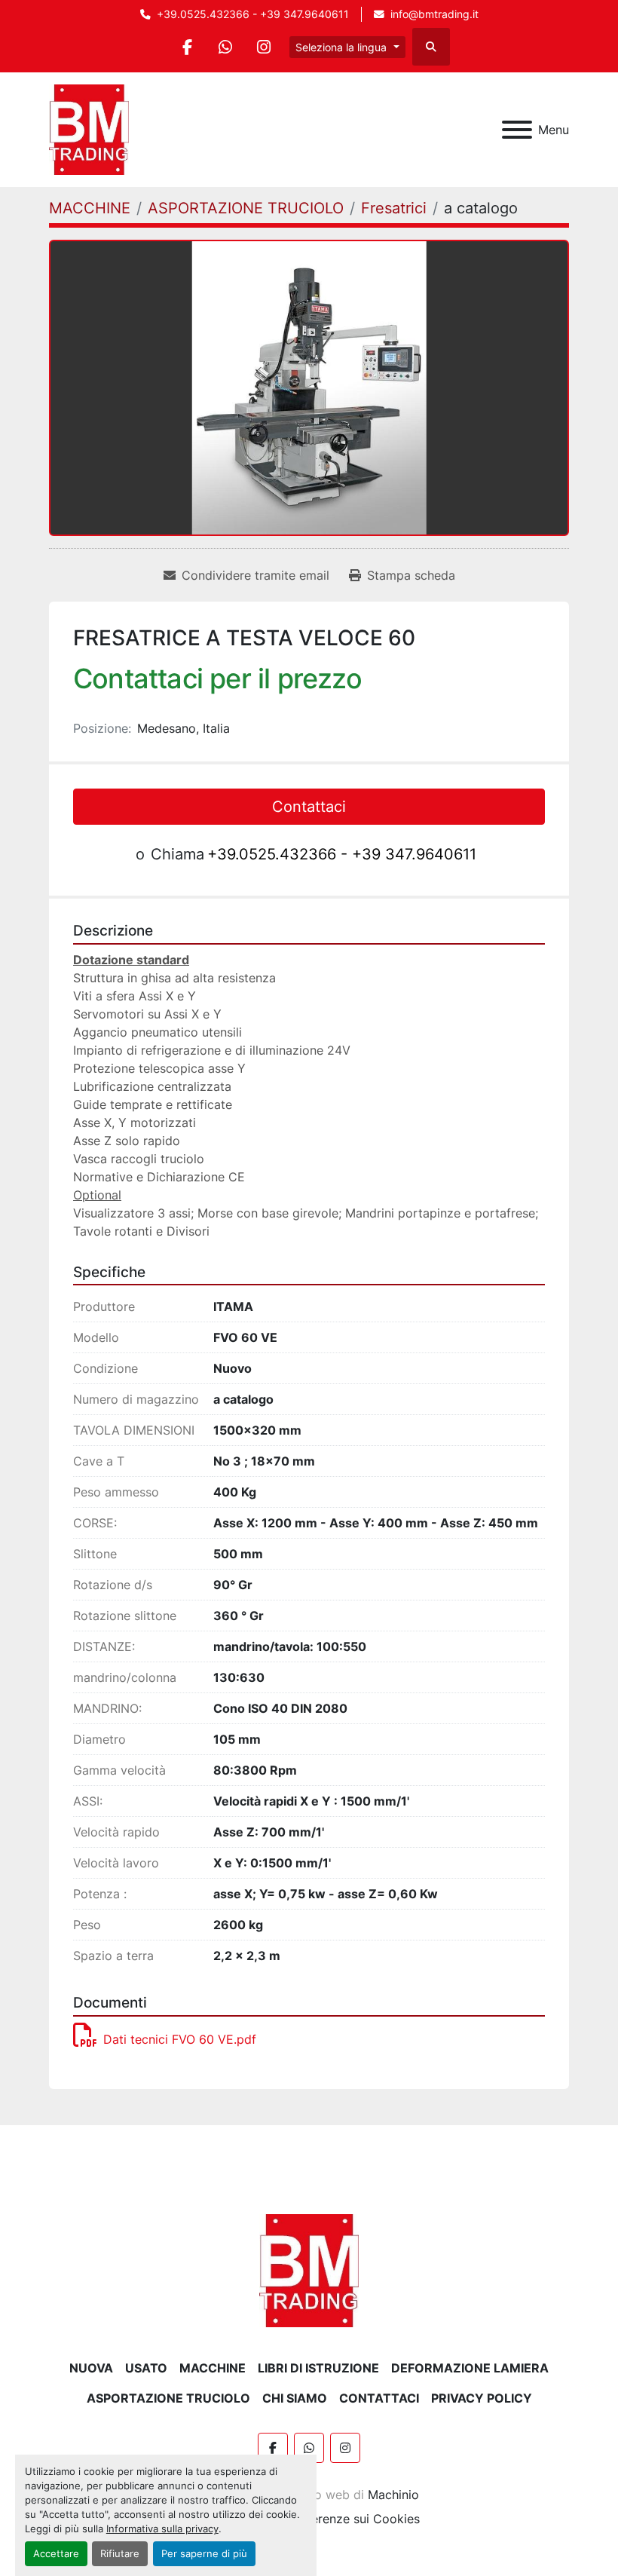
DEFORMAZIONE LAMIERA (470, 2368)
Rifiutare (120, 2554)
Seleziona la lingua (341, 47)
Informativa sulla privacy (162, 2529)
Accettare (56, 2554)
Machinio (393, 2495)
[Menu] (517, 130)
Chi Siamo (295, 2398)
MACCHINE (213, 2368)
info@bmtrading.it (434, 14)
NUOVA (91, 2368)
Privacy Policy (482, 2398)
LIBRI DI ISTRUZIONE (318, 2368)
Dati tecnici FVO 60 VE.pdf (180, 2039)
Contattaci (309, 807)
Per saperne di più (204, 2554)
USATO (146, 2368)
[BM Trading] (309, 2269)
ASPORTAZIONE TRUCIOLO (168, 2398)
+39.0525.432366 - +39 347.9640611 (253, 14)
